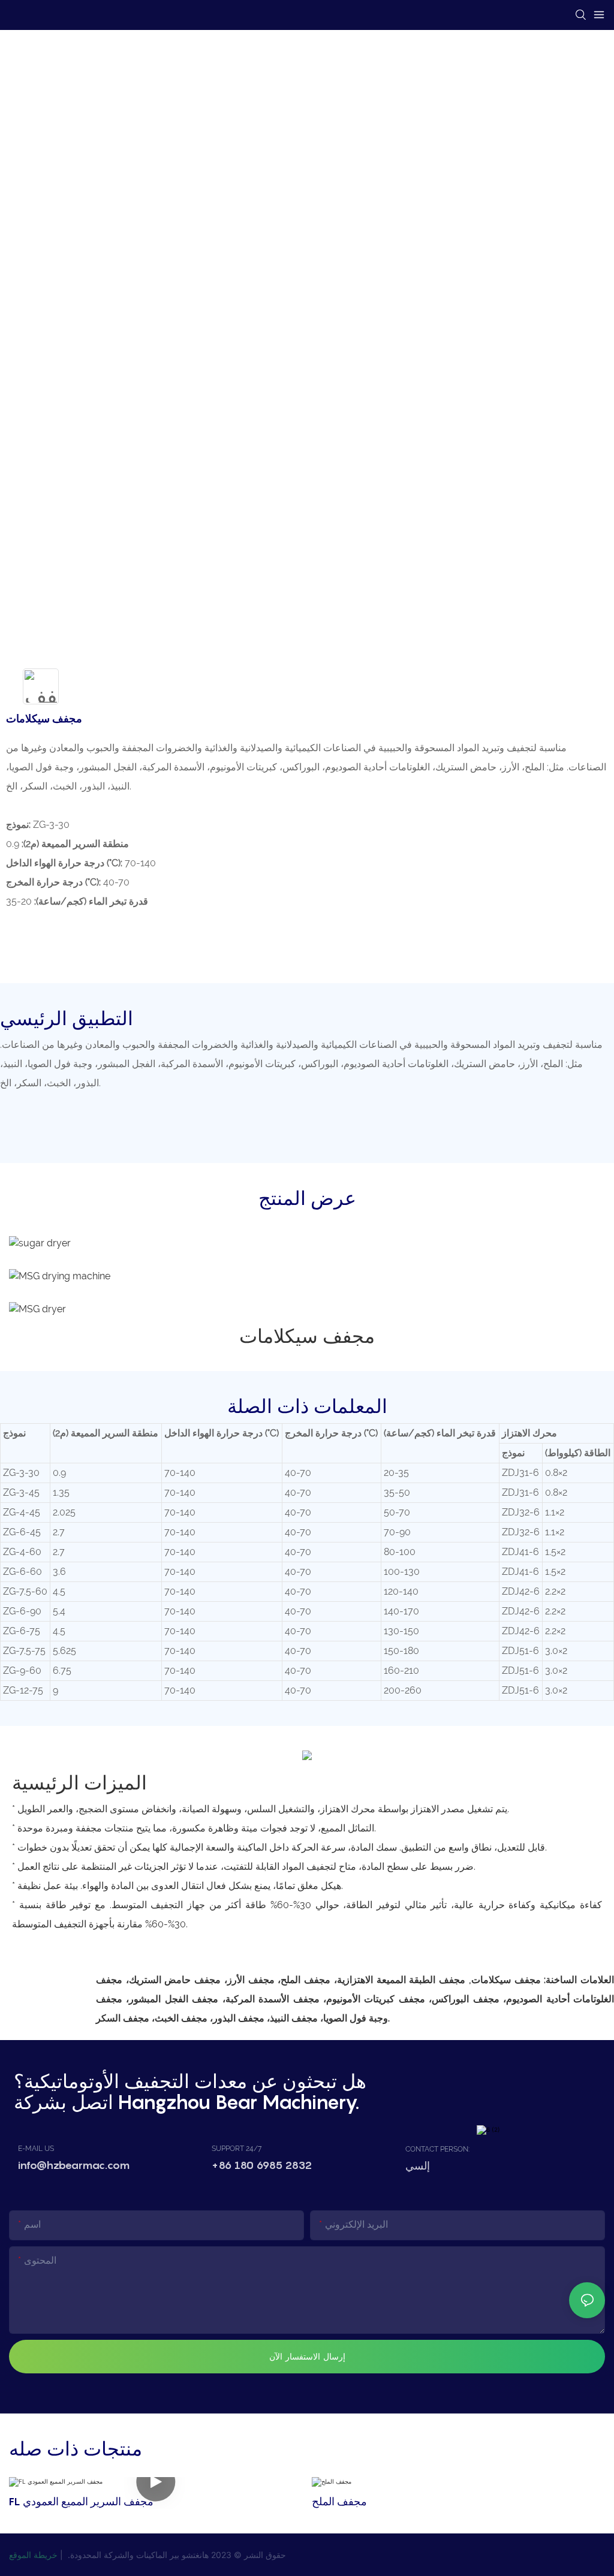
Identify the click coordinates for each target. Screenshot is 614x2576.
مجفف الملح (339, 2501)
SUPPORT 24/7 (237, 2149)
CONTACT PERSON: (437, 2149)
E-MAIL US (36, 2149)
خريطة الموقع (33, 2555)
